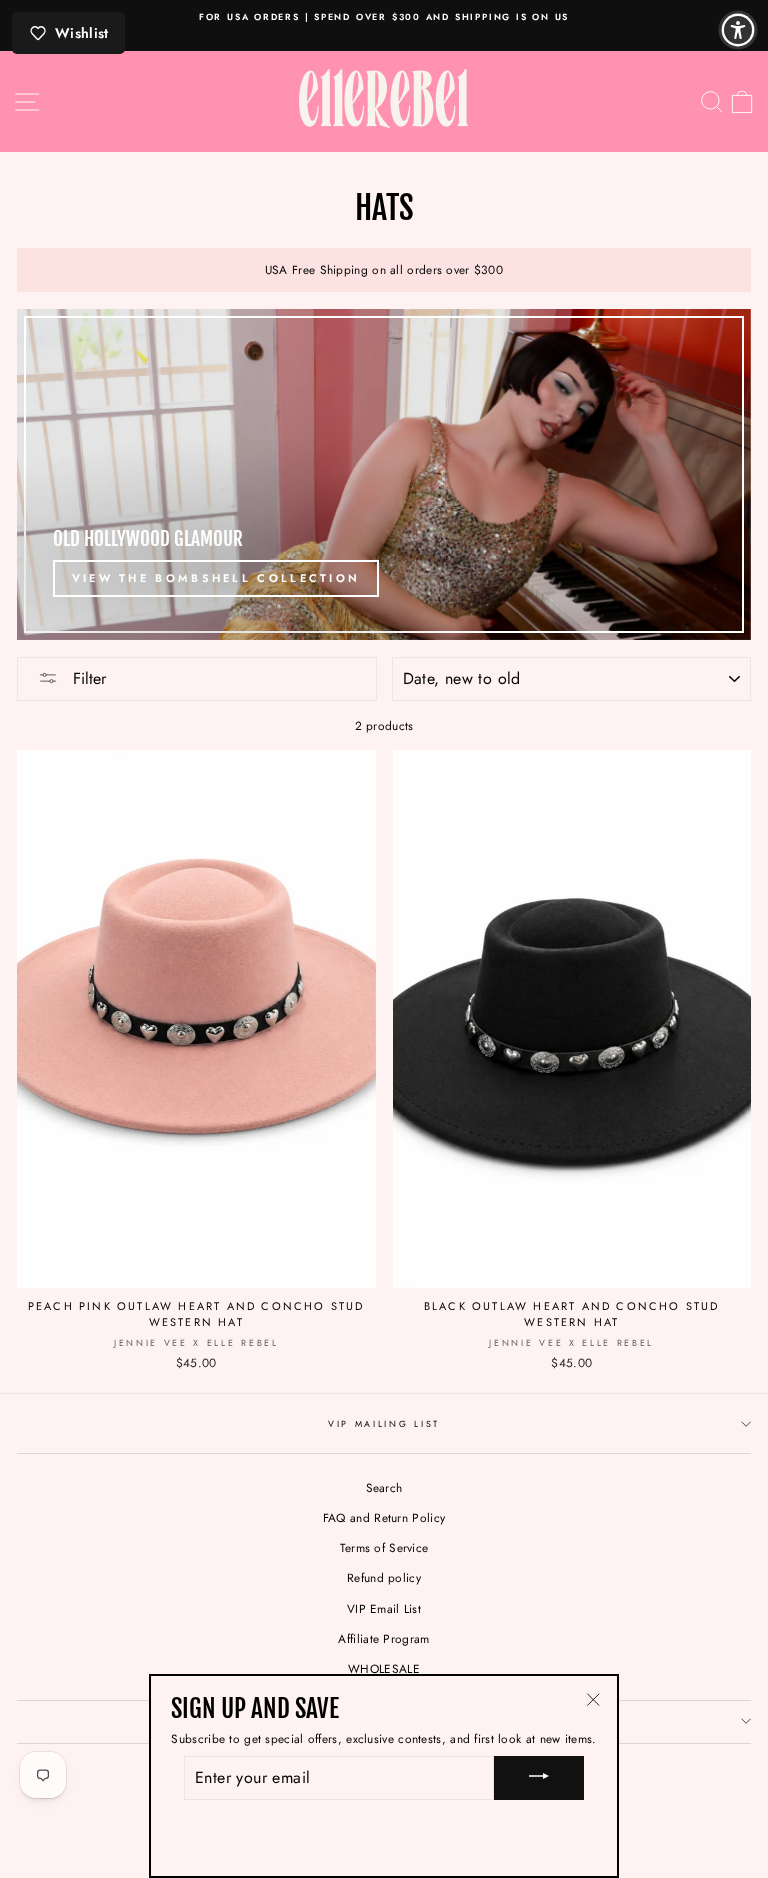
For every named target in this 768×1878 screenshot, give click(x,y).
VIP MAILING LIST (384, 1423)
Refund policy (384, 1577)
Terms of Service (384, 1547)
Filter (87, 678)
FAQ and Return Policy (384, 1517)
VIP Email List (384, 1608)
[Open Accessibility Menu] (738, 30)
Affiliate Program (383, 1638)
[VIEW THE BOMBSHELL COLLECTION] (384, 474)
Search (384, 1487)
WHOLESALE (384, 1668)
